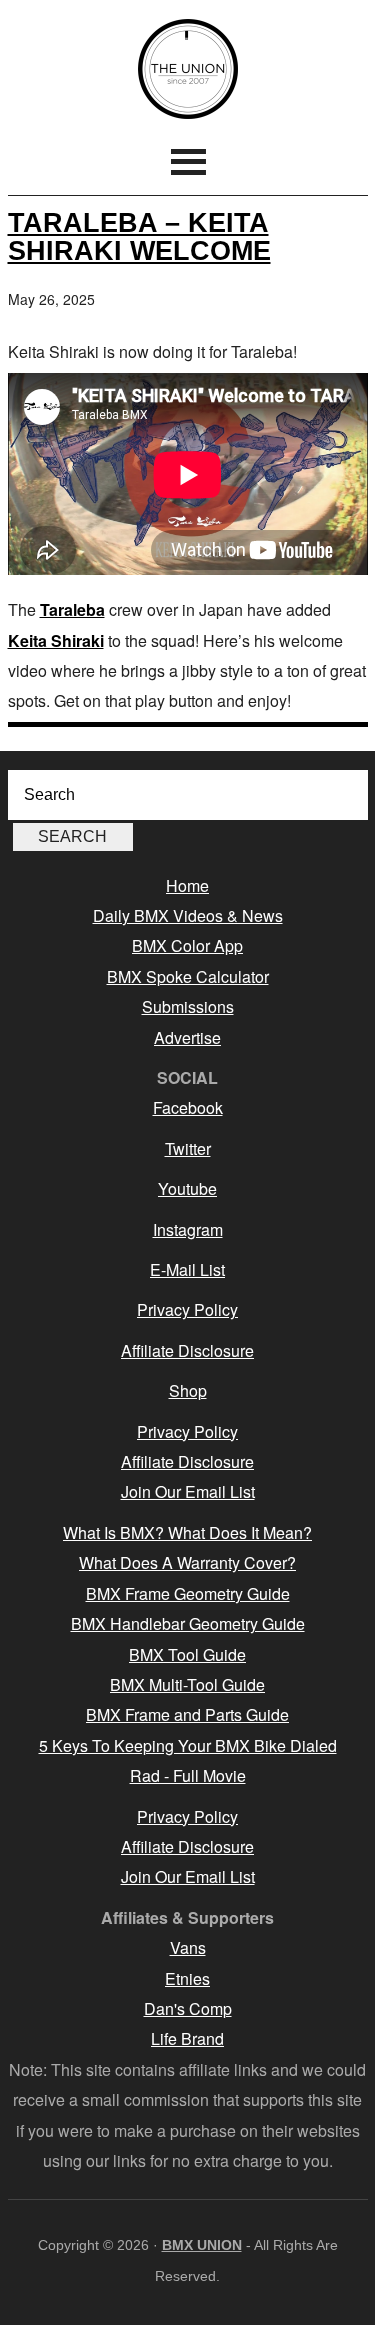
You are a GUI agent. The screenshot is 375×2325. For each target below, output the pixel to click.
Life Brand (187, 2038)
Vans (188, 1947)
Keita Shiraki (56, 640)
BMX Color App (187, 945)
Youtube (187, 1188)
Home (187, 885)
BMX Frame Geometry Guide (188, 1593)
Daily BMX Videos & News (188, 915)
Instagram (188, 1229)
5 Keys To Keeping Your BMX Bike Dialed (188, 1745)
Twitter (188, 1148)
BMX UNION (188, 69)
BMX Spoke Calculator (188, 976)
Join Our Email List (188, 1491)
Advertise (187, 1037)
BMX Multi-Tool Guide (187, 1684)
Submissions (188, 1006)
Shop (188, 1390)
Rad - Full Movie (188, 1775)
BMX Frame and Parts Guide (187, 1714)
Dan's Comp (188, 2008)
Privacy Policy (187, 1309)
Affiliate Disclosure (187, 1350)
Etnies (187, 1978)
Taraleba (72, 609)
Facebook (188, 1107)
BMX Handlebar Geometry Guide (188, 1623)
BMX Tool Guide (187, 1654)
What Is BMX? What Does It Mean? (187, 1532)
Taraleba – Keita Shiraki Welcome (139, 236)
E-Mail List (187, 1269)
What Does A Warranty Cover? (187, 1562)
